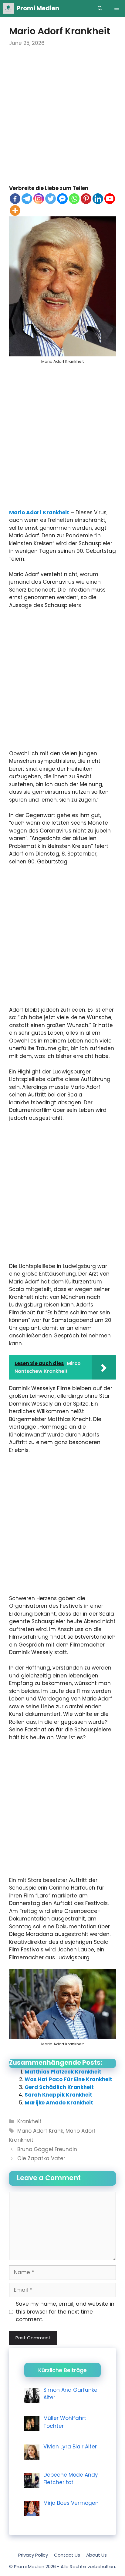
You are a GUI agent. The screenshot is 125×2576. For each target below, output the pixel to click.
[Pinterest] (86, 199)
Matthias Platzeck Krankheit (63, 2072)
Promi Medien (38, 8)
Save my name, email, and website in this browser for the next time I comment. (65, 2312)
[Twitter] (51, 199)
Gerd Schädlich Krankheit (59, 2087)
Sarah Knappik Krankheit (58, 2095)
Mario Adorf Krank (40, 2131)
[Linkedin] (98, 199)
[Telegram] (27, 199)
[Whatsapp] (74, 199)
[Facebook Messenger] (62, 199)
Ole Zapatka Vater (41, 2158)
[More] (15, 210)
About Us (96, 2555)
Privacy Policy (33, 2555)
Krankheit (29, 2121)
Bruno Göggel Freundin (47, 2149)
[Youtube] (110, 199)
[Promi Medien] (8, 8)
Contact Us (67, 2555)
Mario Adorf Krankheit (39, 512)
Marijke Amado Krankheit (59, 2103)
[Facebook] (15, 199)
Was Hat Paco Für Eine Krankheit (68, 2079)
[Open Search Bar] (100, 8)
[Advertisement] (62, 120)
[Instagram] (39, 199)
